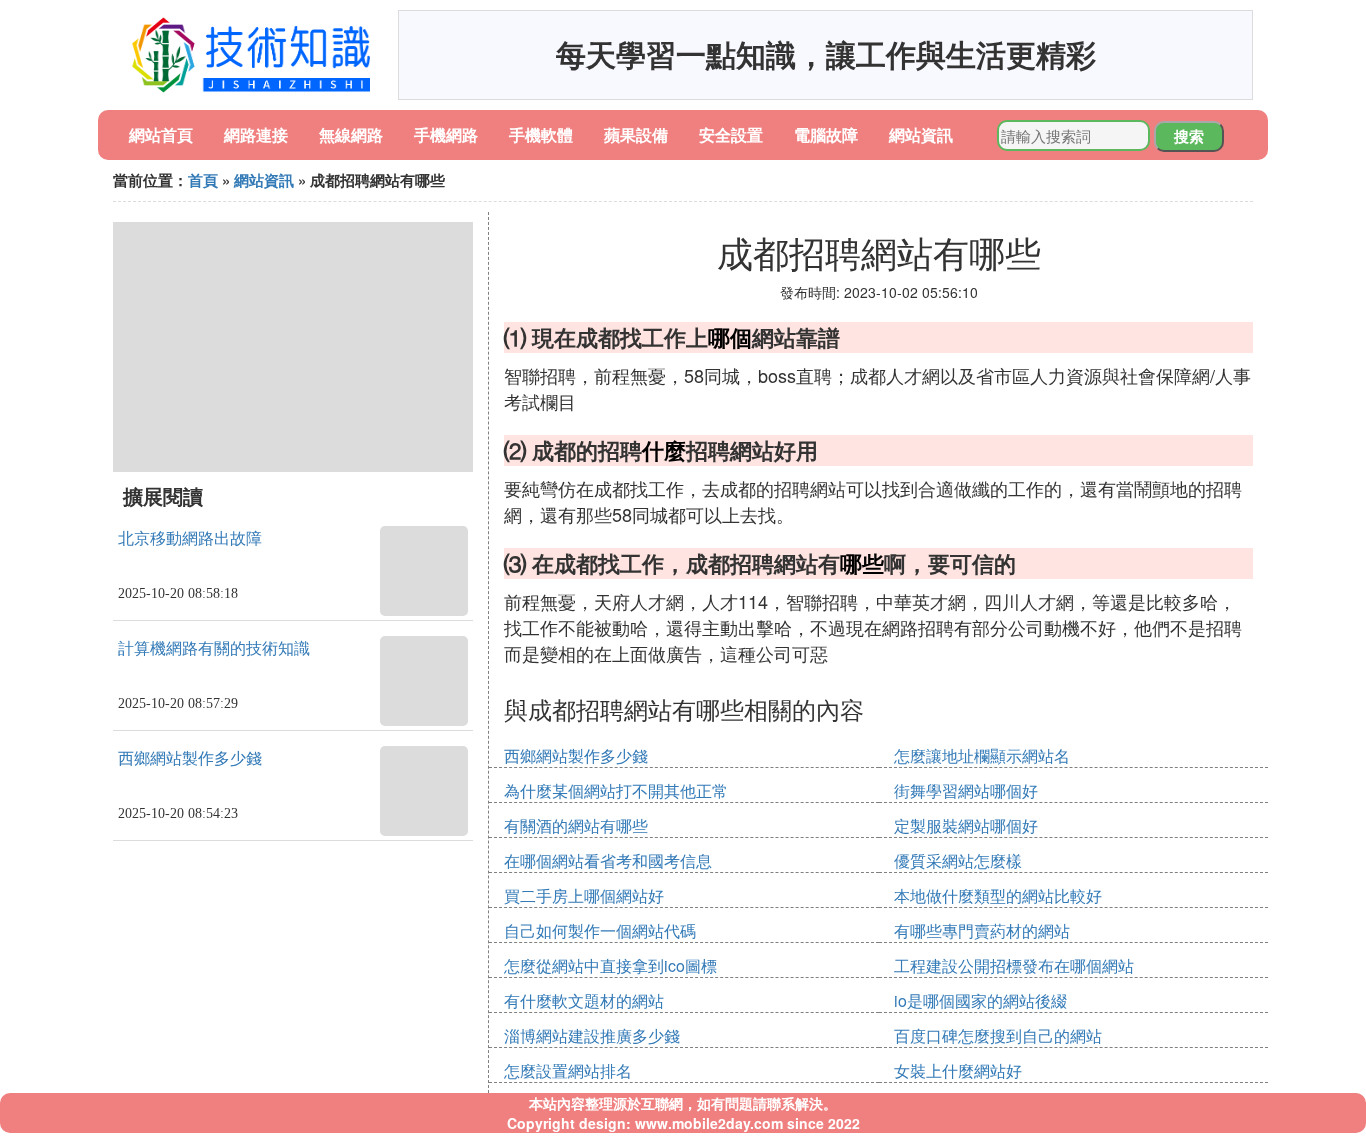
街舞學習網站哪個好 (966, 790)
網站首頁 (161, 134)
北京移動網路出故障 (190, 538)
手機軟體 (541, 134)
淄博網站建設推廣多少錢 (592, 1035)
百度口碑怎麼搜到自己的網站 (998, 1035)
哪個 (730, 337)
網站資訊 (921, 134)
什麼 (664, 450)
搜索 (1189, 136)
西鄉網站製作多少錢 (190, 758)
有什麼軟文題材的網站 (584, 1000)
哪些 (862, 563)
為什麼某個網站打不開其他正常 (616, 790)
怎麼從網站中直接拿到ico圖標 (610, 965)
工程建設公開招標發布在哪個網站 (1014, 965)
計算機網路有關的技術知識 (214, 648)
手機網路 (446, 134)
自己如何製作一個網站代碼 (600, 930)
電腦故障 (826, 134)
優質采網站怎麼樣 (958, 860)
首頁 (203, 180)
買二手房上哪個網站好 (584, 895)
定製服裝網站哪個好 (966, 825)
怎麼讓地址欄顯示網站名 (982, 755)
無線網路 (351, 134)
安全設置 (731, 134)
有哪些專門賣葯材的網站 (982, 930)
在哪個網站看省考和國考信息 (608, 860)
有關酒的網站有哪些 (576, 825)
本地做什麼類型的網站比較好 (998, 895)
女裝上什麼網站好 (958, 1070)
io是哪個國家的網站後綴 (980, 1000)
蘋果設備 (636, 134)
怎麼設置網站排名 (568, 1070)
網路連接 (256, 134)
